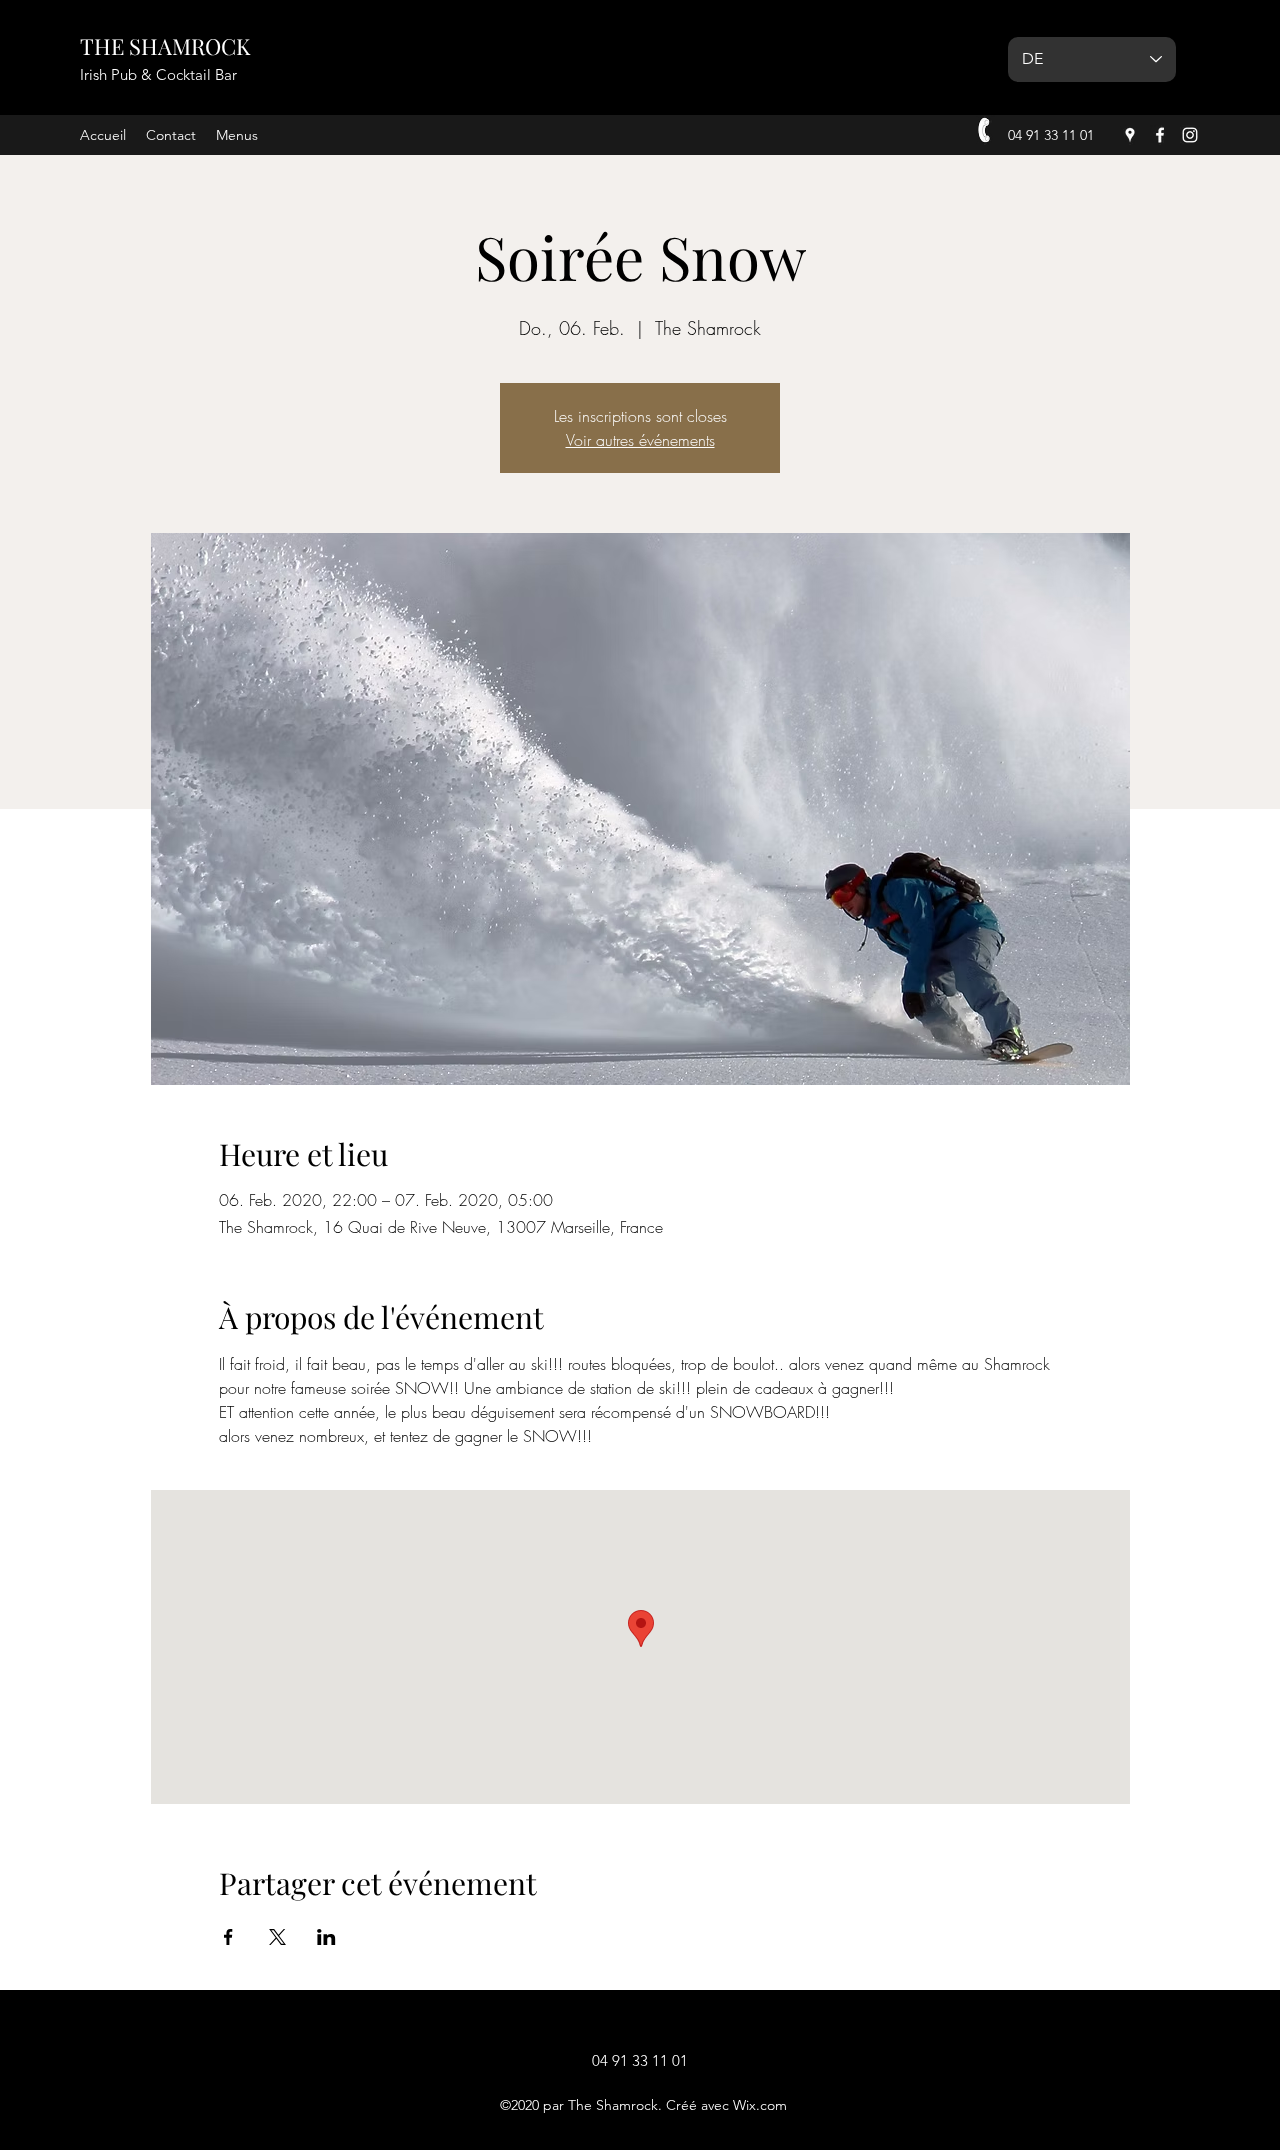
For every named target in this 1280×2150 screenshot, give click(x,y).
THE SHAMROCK (165, 46)
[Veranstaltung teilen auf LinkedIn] (326, 1937)
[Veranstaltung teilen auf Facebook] (228, 1937)
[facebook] (1160, 135)
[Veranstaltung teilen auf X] (277, 1937)
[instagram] (1190, 135)
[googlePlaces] (1130, 135)
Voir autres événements (640, 440)
